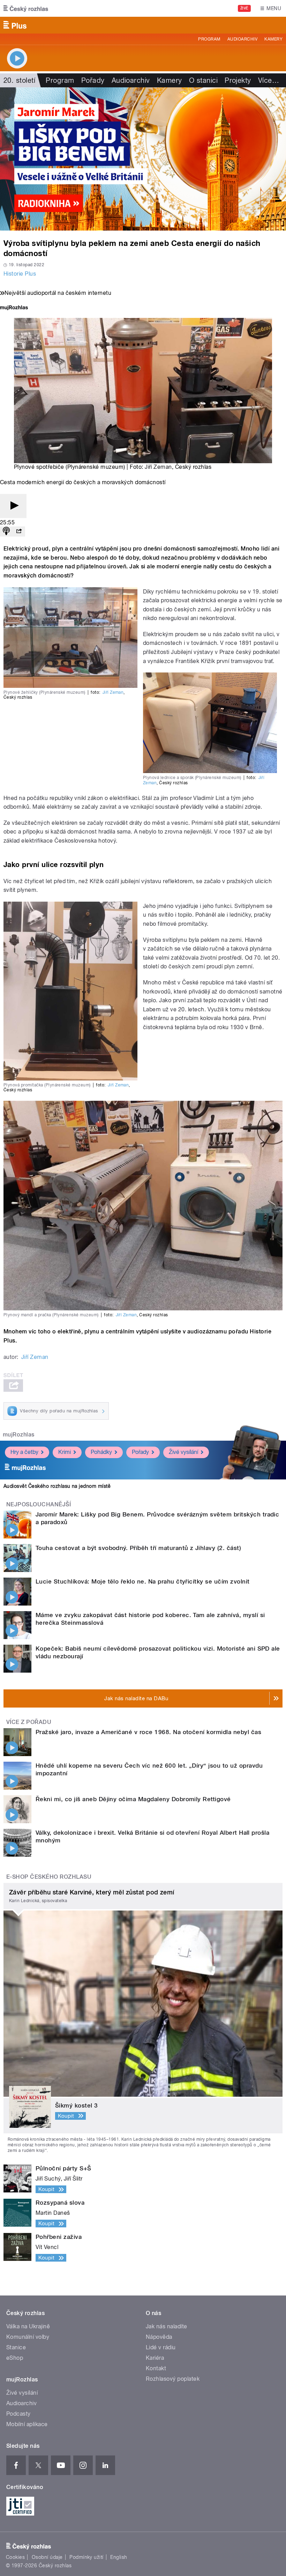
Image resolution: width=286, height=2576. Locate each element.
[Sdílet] (19, 532)
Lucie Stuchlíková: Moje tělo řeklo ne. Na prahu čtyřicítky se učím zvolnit (143, 1581)
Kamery (273, 39)
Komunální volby (28, 2337)
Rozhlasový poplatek (173, 2379)
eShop (15, 2358)
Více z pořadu (29, 1722)
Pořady (93, 80)
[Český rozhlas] (26, 8)
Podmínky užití (86, 2557)
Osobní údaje (47, 2557)
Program (209, 39)
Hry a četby (24, 1452)
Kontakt (156, 2368)
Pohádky (101, 1452)
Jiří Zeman (158, 467)
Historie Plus (20, 274)
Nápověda (159, 2337)
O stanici (203, 80)
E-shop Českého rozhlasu (49, 1877)
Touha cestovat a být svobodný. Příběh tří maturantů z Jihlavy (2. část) (138, 1548)
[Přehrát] (13, 506)
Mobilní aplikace (27, 2424)
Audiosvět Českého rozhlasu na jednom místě (57, 1486)
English (119, 2557)
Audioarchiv (242, 39)
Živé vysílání (183, 1452)
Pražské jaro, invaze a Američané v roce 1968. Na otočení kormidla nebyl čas (148, 1732)
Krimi (65, 1452)
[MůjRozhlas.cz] (14, 308)
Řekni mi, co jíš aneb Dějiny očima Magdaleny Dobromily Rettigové (133, 1799)
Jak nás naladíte (167, 2326)
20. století (19, 80)
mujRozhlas (19, 1435)
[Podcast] (6, 532)
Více (269, 80)
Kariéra (155, 2358)
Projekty (238, 80)
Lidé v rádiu (161, 2347)
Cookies (15, 2557)
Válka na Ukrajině (28, 2326)
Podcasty (18, 2414)
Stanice (16, 2347)
